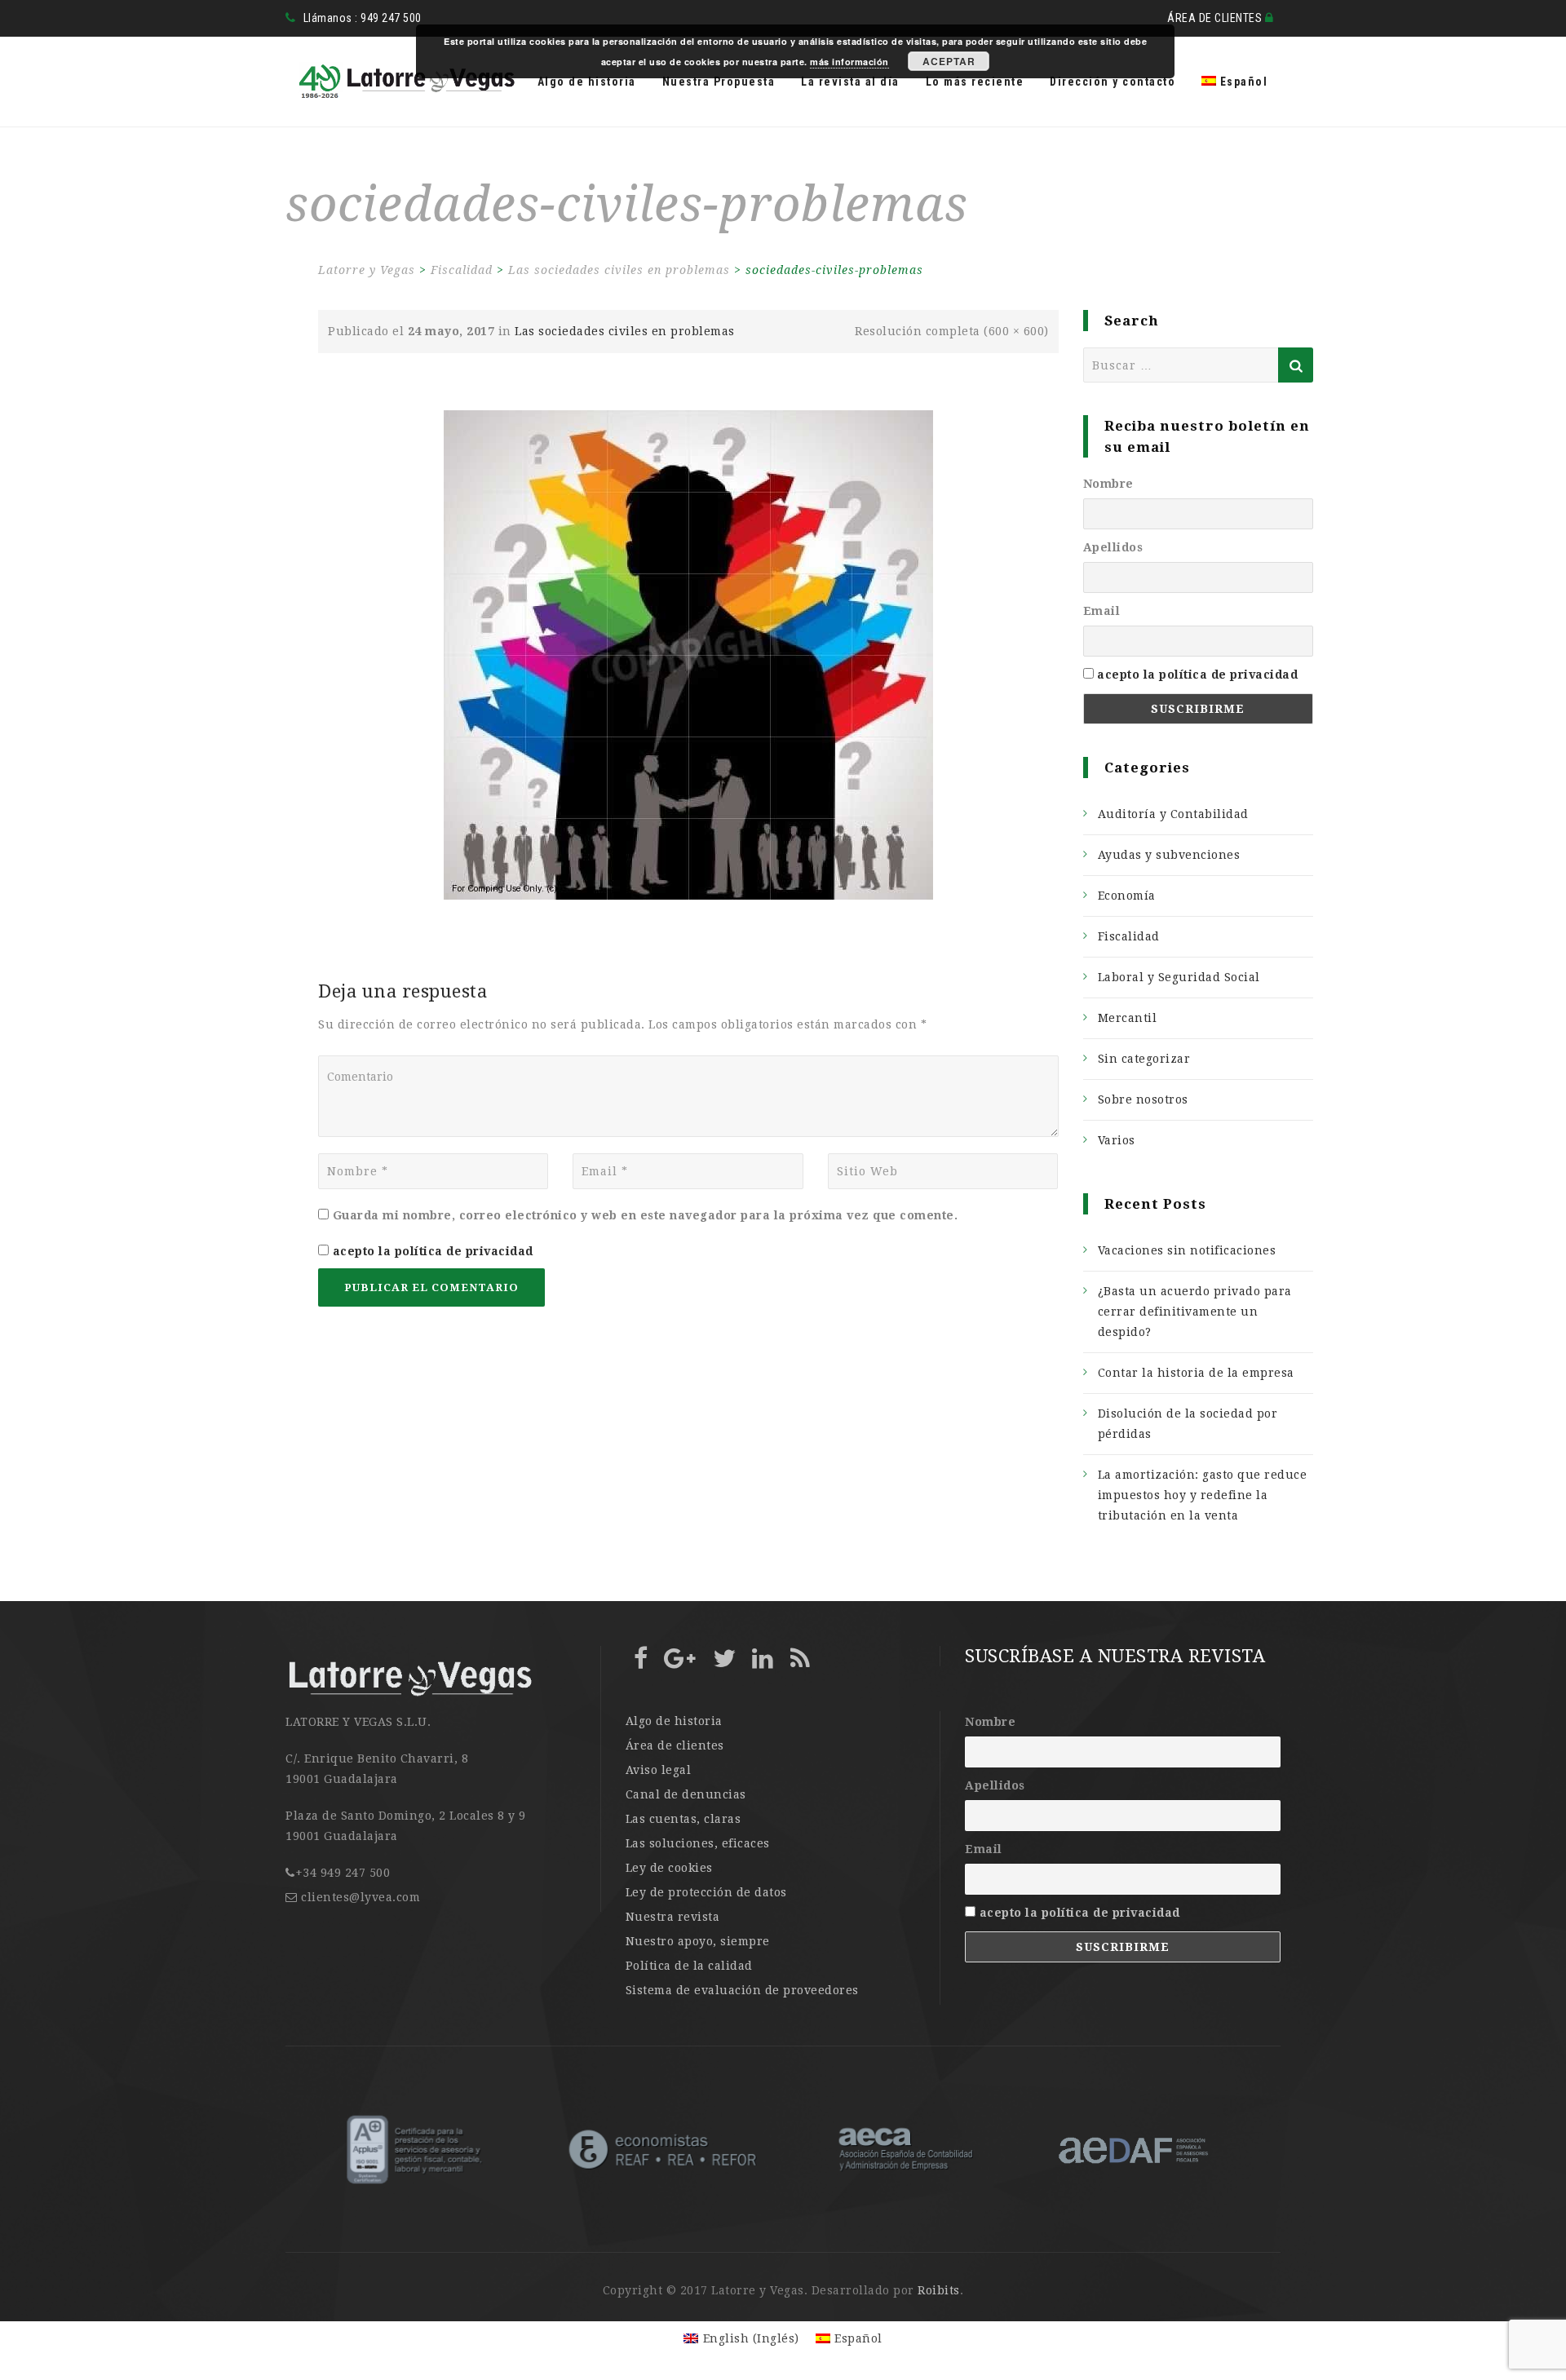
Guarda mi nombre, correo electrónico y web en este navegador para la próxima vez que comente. (646, 1215)
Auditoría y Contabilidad (1173, 814)
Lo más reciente (975, 82)
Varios (1117, 1140)
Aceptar (949, 61)
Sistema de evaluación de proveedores (742, 1990)
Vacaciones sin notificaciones (1187, 1250)
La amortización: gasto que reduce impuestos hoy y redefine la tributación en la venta (1203, 1495)
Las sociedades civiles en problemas (625, 331)
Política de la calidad (689, 1966)
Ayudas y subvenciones (1169, 855)
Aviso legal (659, 1770)
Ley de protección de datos (706, 1892)
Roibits (939, 2290)
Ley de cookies (669, 1868)
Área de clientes (675, 1745)
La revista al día (850, 82)
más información (849, 62)
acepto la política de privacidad (433, 1251)
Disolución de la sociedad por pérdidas (1188, 1424)
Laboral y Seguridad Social (1179, 977)
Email (1102, 611)
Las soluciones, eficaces (698, 1843)
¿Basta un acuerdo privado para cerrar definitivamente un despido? (1195, 1312)
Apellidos (1113, 547)
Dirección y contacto (1113, 82)
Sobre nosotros (1143, 1099)
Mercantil (1128, 1018)
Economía (1127, 896)
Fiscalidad (1129, 936)
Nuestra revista (673, 1917)
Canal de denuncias (686, 1794)
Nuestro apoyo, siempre (698, 1941)
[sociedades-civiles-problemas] (688, 654)
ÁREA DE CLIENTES (1216, 18)
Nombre (1108, 484)
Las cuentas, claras (683, 1819)
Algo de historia (587, 82)
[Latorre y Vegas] (401, 82)
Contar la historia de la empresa (1196, 1373)
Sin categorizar (1144, 1059)
